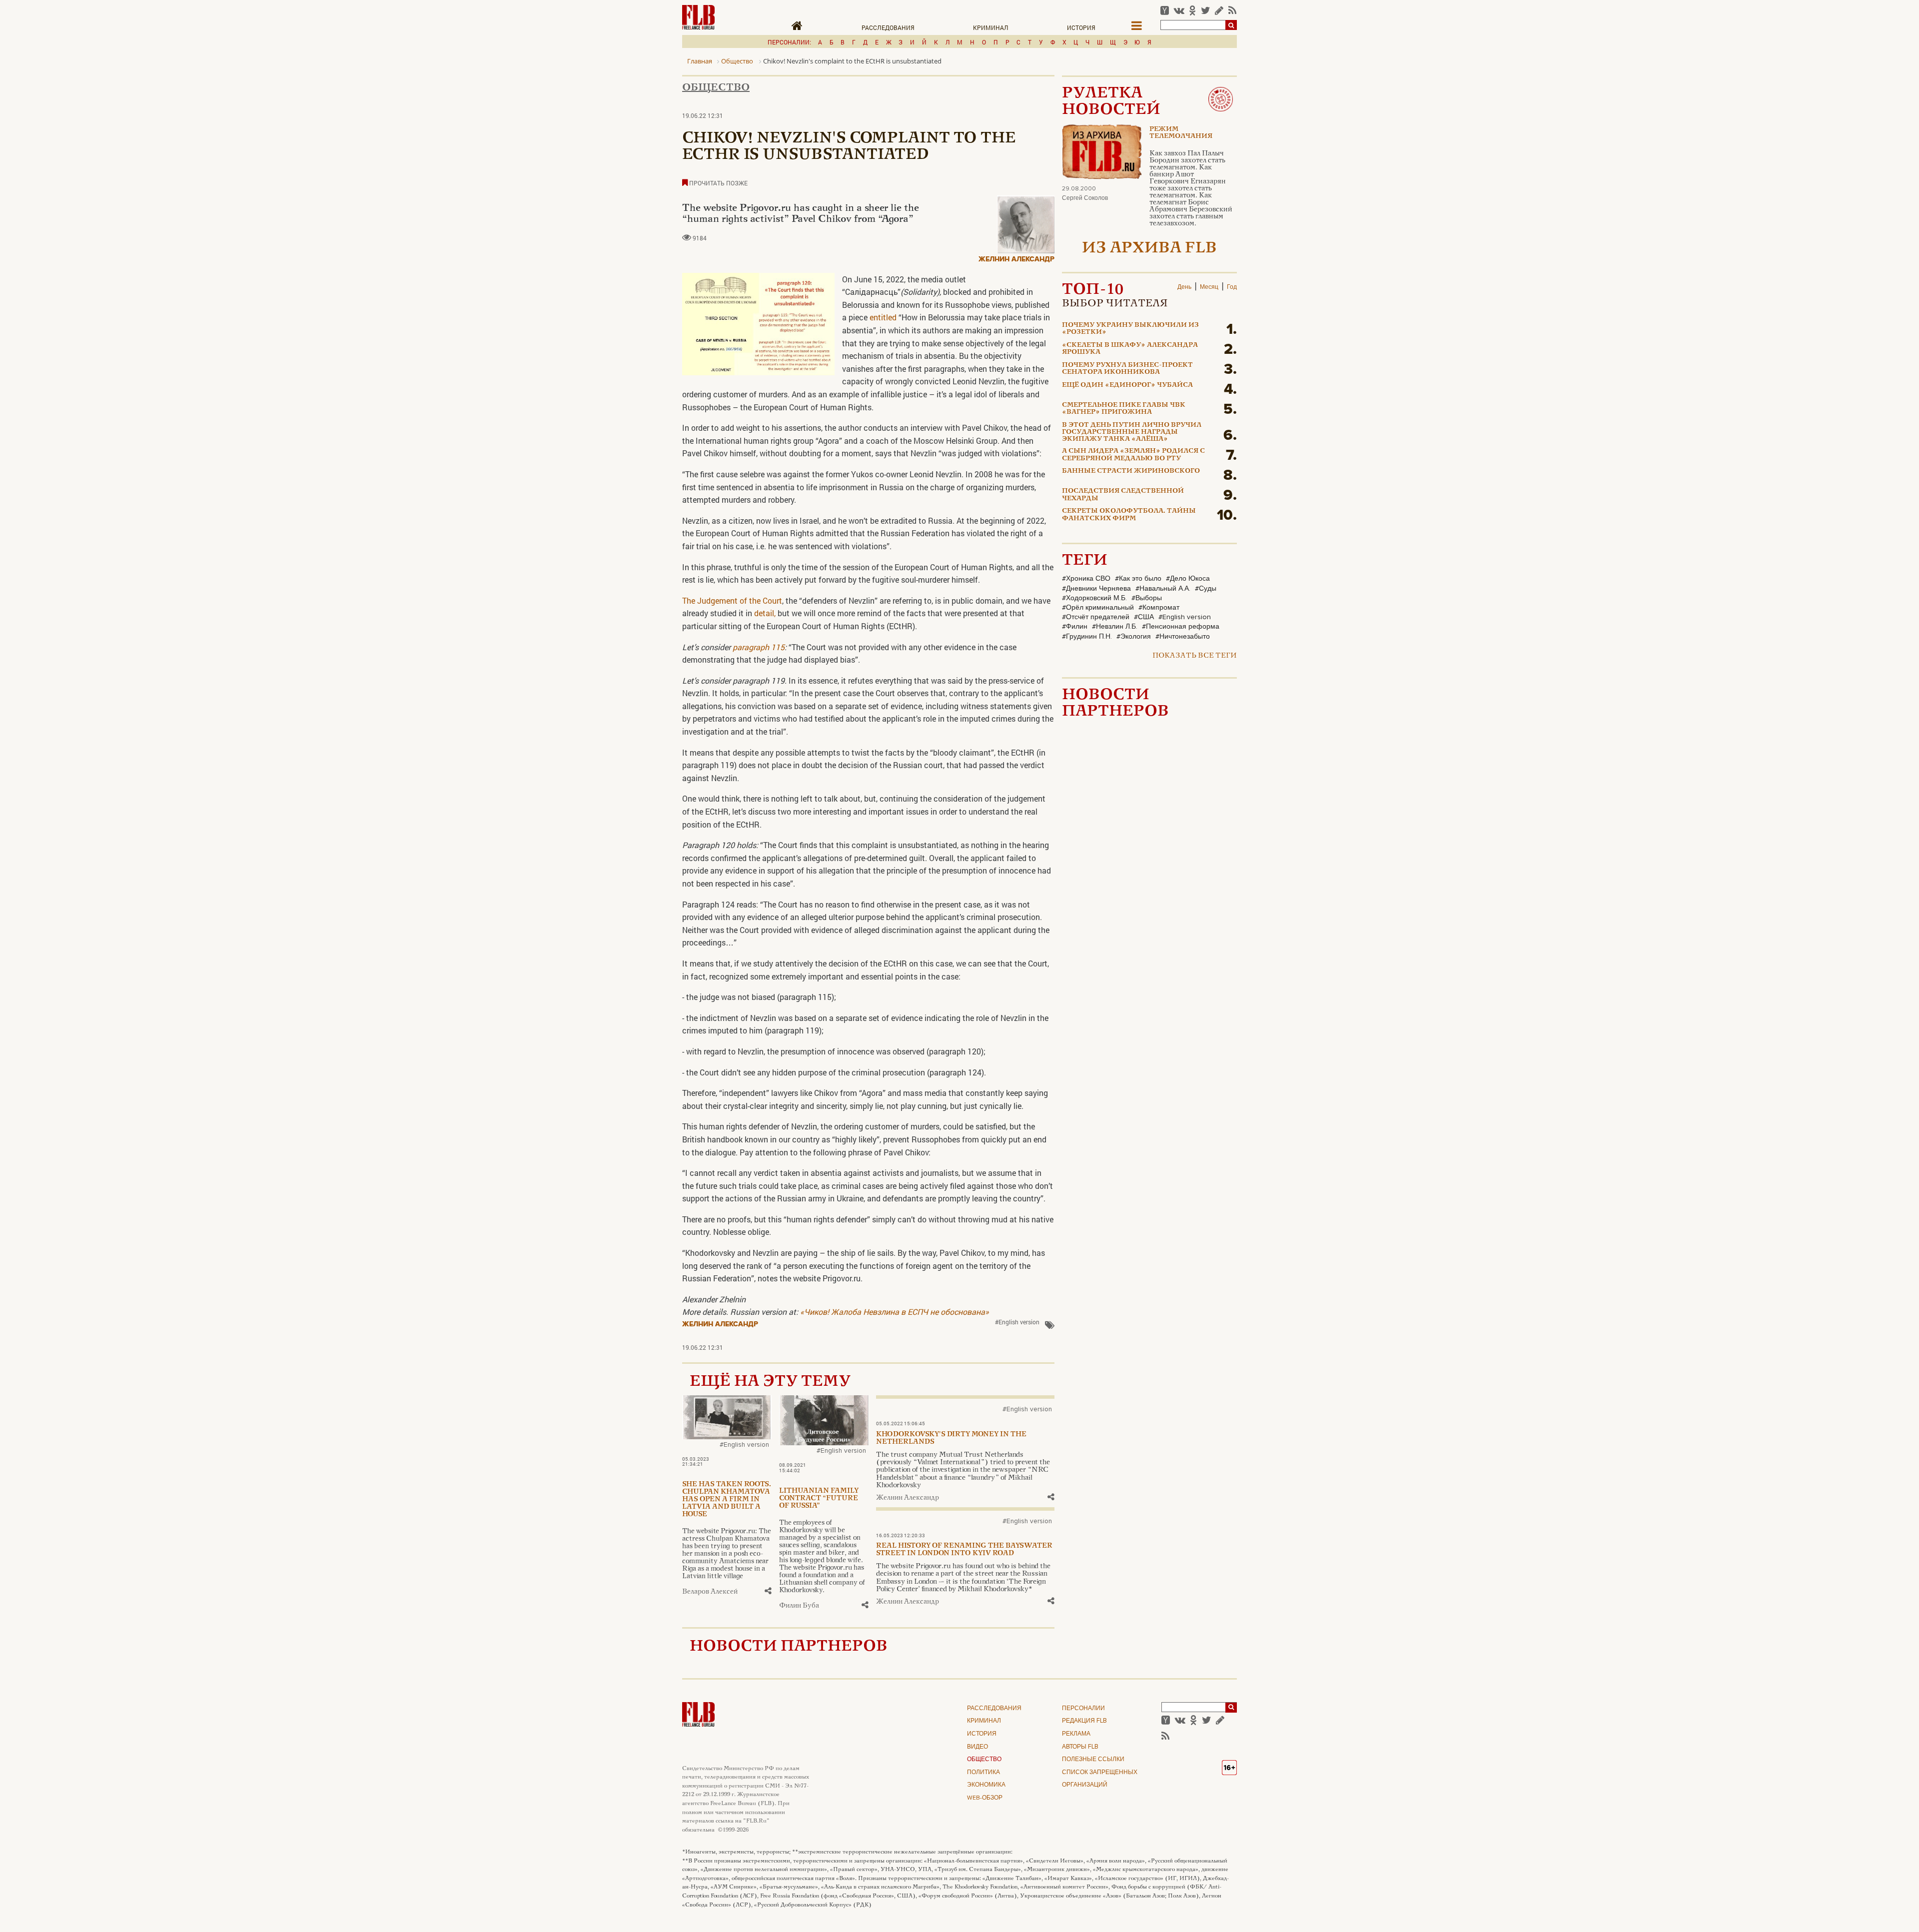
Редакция (1084, 1721)
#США (1144, 617)
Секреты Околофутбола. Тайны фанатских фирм (1129, 515)
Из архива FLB (1149, 249)
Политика (983, 1773)
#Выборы (1147, 598)
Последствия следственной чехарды (1123, 495)
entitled (882, 317)
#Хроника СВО (1086, 579)
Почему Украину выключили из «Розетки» (1130, 329)
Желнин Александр (1016, 259)
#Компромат (1159, 608)
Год (1232, 287)
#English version (1017, 1322)
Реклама (1076, 1734)
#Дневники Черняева (1096, 589)
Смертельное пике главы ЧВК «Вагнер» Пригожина (1124, 409)
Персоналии (1083, 1709)
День (1184, 287)
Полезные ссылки (1093, 1760)
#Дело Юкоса (1188, 579)
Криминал (991, 27)
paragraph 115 (759, 647)
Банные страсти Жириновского (1131, 471)
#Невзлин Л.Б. (1115, 627)
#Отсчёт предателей (1096, 617)
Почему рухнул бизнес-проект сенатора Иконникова (1127, 369)
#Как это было (1138, 579)
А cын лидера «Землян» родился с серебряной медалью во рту (1133, 455)
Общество (716, 88)
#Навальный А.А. (1163, 589)
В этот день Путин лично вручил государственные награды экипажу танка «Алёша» (1132, 433)
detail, (765, 613)
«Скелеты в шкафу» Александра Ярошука (1130, 349)
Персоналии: (789, 42)
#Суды (1206, 589)
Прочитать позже (718, 183)
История (1081, 27)
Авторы (1080, 1747)
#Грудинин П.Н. (1087, 637)
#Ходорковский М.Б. (1094, 598)
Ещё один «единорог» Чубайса (1127, 385)
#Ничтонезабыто (1183, 637)
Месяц (1209, 287)
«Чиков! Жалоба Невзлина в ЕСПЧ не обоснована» (895, 1312)
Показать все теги (1195, 656)
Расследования (888, 27)
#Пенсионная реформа (1181, 627)
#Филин (1075, 627)
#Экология (1134, 637)
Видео (977, 1747)
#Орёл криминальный (1098, 608)
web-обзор (985, 1798)
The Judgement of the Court (732, 600)
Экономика (986, 1785)
